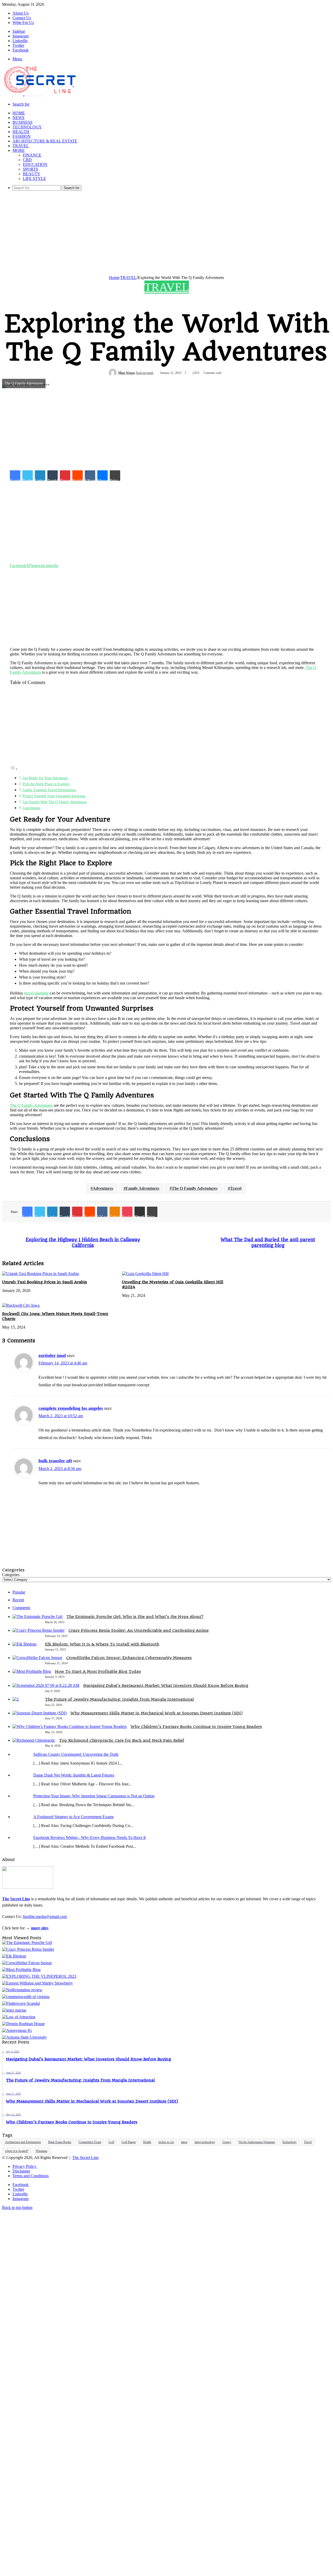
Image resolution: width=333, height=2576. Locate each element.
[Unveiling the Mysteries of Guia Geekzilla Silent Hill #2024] (145, 1274)
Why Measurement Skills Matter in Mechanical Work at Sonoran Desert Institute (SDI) (156, 1713)
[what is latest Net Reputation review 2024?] (22, 1990)
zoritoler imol (52, 1355)
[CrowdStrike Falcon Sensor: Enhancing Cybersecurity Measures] (37, 1658)
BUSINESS (23, 122)
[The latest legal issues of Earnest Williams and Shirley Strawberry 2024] (37, 1983)
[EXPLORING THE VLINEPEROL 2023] (39, 1976)
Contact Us (22, 18)
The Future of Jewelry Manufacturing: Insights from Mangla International (119, 1699)
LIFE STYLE (34, 178)
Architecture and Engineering (23, 2142)
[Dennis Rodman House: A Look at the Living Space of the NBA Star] (23, 2024)
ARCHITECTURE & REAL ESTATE (45, 141)
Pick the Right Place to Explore (46, 784)
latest (184, 2142)
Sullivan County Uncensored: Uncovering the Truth (76, 1754)
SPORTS (31, 169)
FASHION (22, 136)
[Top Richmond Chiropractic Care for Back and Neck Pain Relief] (34, 1740)
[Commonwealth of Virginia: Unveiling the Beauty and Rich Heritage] (26, 1997)
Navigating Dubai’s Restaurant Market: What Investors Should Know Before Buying (166, 1686)
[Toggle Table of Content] (14, 769)
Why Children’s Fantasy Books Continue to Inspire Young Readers (196, 1727)
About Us (21, 13)
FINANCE (32, 155)
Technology (289, 2142)
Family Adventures (142, 1188)
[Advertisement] (166, 231)
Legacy (227, 2142)
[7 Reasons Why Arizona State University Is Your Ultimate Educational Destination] (24, 2037)
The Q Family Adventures (31, 1105)
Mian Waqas (127, 373)
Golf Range (129, 2142)
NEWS (18, 118)
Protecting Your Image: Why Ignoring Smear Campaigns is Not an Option (94, 1796)
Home (114, 278)
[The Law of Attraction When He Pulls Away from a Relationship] (19, 2017)
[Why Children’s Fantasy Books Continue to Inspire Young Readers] (70, 1726)
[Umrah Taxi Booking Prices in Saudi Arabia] (40, 1274)
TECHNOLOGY (27, 127)
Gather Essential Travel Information (50, 790)
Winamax (41, 2151)
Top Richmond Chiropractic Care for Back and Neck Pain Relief (122, 1740)
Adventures (103, 1188)
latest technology (205, 2142)
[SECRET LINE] (40, 97)
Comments (21, 1608)
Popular (19, 1592)
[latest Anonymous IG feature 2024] (17, 2030)
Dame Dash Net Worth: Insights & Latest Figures (74, 1775)
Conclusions (31, 808)
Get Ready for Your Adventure (46, 778)
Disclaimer (21, 2171)
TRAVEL (21, 146)
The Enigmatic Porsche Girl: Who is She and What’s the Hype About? (135, 1617)
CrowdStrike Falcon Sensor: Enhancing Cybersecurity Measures (129, 1658)
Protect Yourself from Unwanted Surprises (54, 796)
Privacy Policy (25, 2166)
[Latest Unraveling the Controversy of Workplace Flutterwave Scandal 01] (21, 2003)
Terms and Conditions (31, 2176)
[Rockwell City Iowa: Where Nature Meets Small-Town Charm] (21, 1305)
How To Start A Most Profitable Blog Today (98, 1671)
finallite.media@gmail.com (45, 1917)
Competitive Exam (90, 2142)
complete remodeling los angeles (71, 1408)
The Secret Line (85, 2158)
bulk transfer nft (55, 1461)
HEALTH (21, 132)
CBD (27, 160)
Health (147, 2142)
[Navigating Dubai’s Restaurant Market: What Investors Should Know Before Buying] (46, 1685)
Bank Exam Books (60, 2142)
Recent (18, 1600)
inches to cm (166, 2142)
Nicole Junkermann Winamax (257, 2142)
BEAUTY (32, 174)
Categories (11, 1575)
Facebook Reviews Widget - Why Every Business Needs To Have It (89, 1837)
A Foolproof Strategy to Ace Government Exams (73, 1817)
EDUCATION (35, 164)
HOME (19, 113)
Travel (236, 1188)
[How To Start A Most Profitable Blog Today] (32, 1671)
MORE (19, 150)
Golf (111, 2142)
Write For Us (23, 22)
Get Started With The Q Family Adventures (55, 802)
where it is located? (17, 2151)
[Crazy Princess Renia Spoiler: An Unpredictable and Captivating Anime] (39, 1630)
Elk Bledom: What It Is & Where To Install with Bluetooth (102, 1644)
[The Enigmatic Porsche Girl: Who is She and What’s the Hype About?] (37, 1616)
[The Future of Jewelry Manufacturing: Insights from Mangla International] (16, 1699)
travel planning (36, 993)
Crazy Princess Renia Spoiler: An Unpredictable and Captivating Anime (139, 1630)
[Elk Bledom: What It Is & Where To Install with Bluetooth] (24, 1644)
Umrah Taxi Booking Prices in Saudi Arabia (44, 1282)
